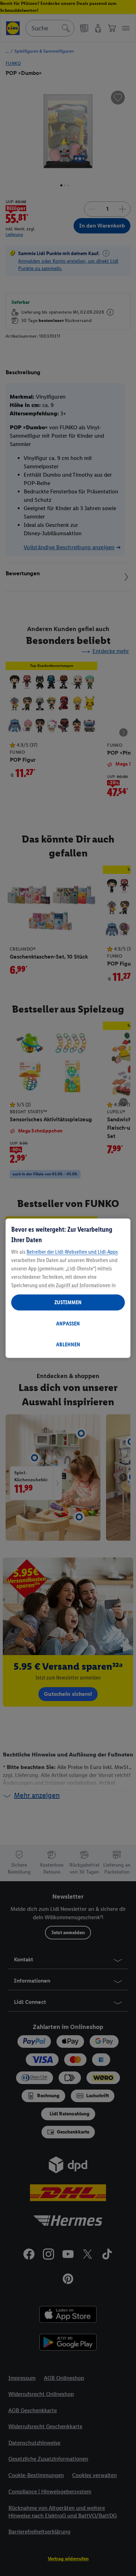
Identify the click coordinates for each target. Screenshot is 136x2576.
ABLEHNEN (68, 1344)
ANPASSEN (68, 1324)
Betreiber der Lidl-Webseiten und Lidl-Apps (72, 1252)
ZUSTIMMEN (68, 1302)
